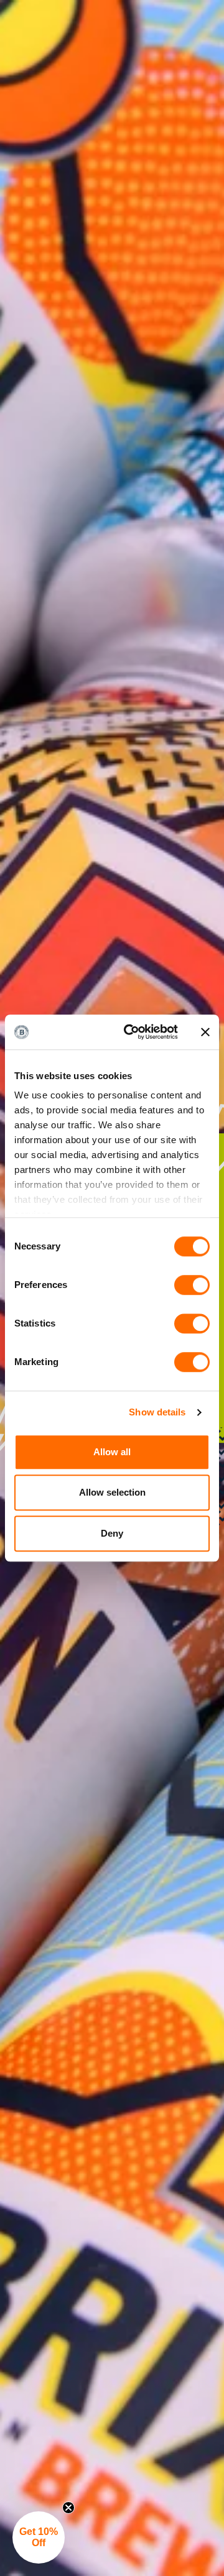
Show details (157, 1412)
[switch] (192, 1285)
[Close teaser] (68, 2508)
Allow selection (112, 1492)
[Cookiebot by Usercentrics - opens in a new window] (131, 1032)
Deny (112, 1533)
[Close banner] (205, 1032)
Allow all (112, 1452)
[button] (39, 2537)
